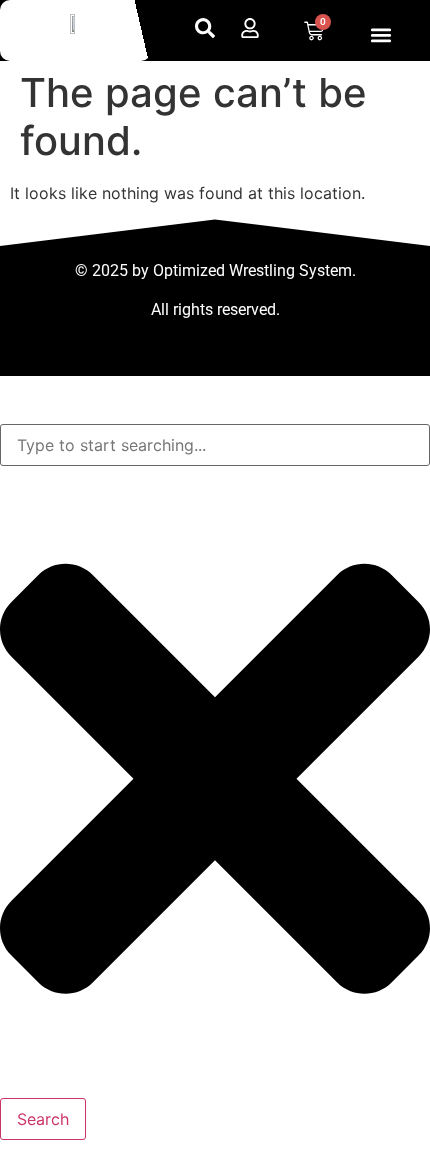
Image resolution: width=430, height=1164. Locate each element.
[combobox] (215, 445)
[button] (380, 34)
